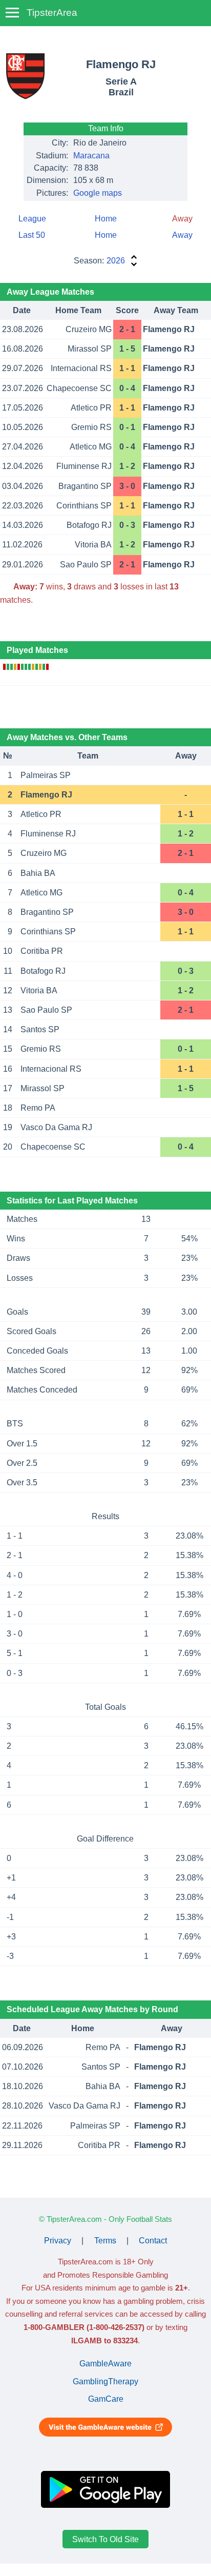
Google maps (98, 193)
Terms (105, 2241)
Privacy (58, 2241)
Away (182, 235)
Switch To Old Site (105, 2539)
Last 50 (32, 235)
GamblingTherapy (105, 2381)
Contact (153, 2241)
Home (106, 219)
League (32, 219)
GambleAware (105, 2364)
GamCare (106, 2399)
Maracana (91, 156)
